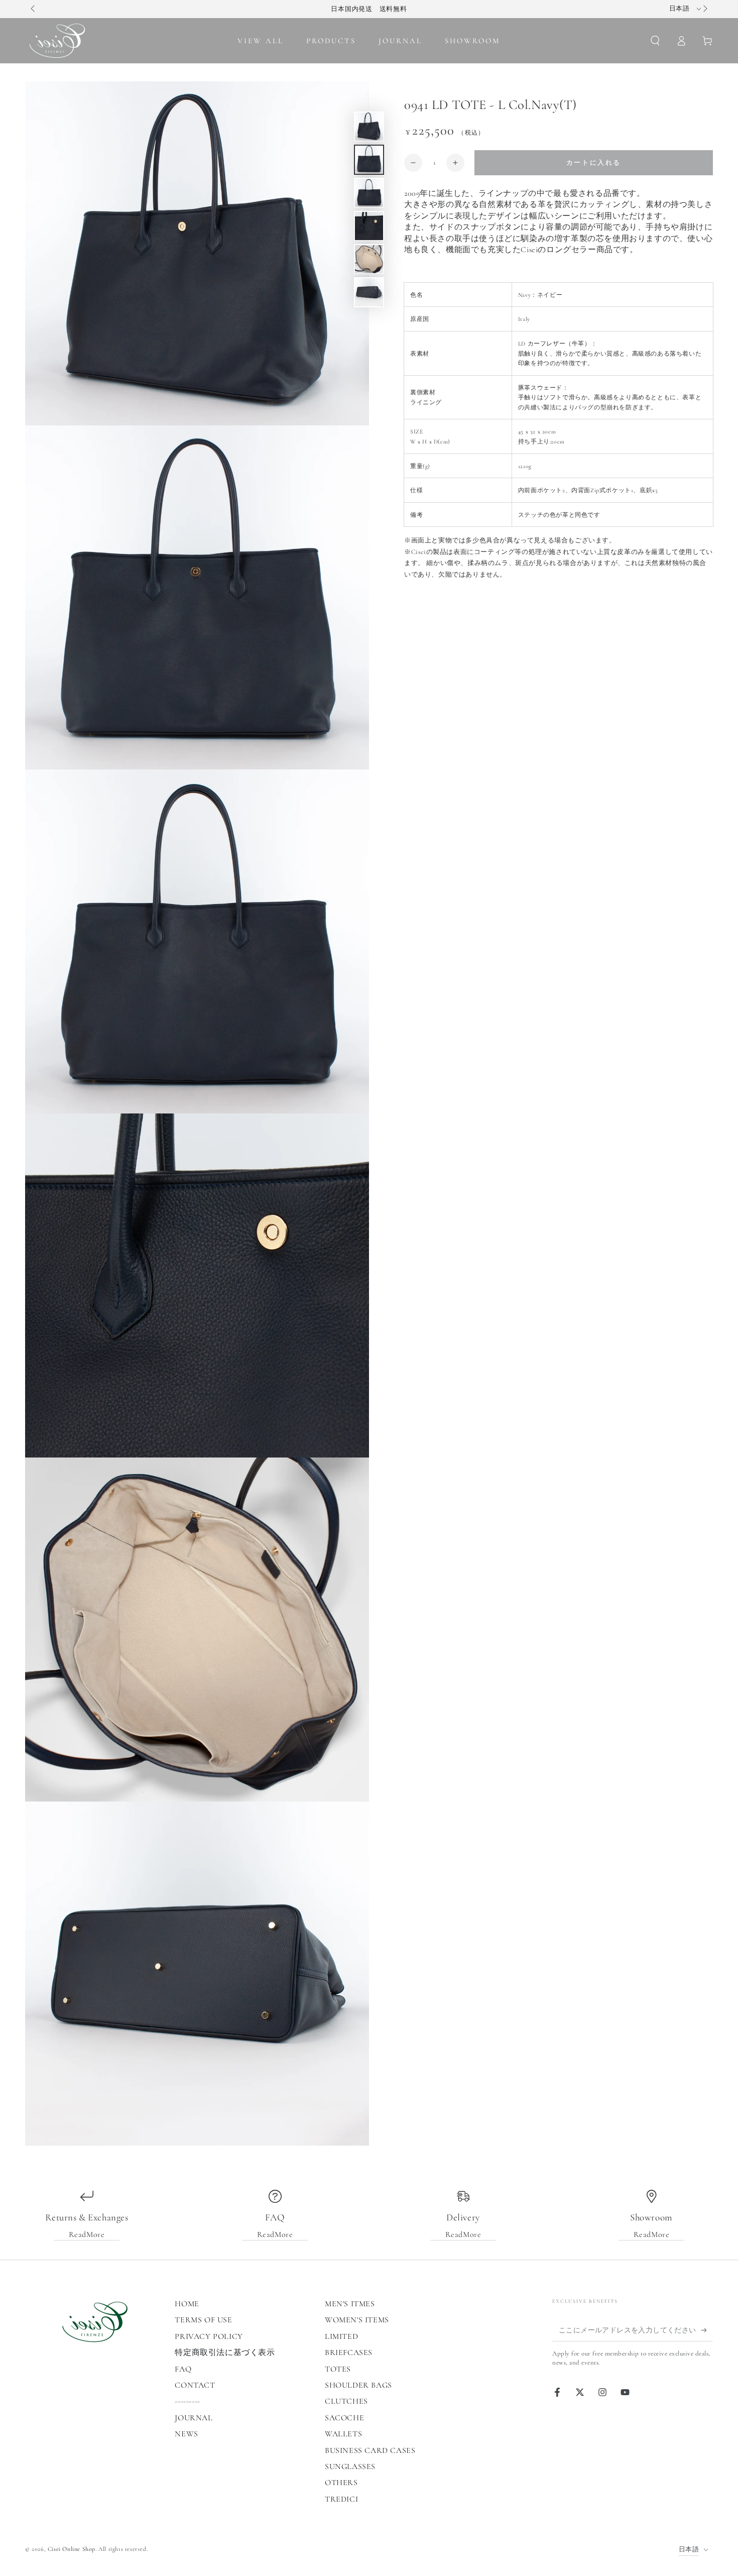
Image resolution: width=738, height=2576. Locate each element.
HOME (187, 2304)
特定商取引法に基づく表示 (225, 2353)
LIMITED (341, 2336)
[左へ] (34, 9)
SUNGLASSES (350, 2467)
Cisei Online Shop (72, 2549)
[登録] (707, 2330)
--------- (187, 2401)
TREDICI (341, 2499)
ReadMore (87, 2234)
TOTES (338, 2369)
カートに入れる (594, 163)
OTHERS (341, 2483)
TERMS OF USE (203, 2320)
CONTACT (195, 2385)
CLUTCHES (346, 2401)
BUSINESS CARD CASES (370, 2450)
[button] (655, 41)
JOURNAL (194, 2418)
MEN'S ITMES (350, 2304)
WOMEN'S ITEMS (357, 2320)
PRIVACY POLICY (209, 2336)
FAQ (183, 2369)
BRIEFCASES (349, 2353)
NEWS (186, 2434)
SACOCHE (344, 2418)
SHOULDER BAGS (358, 2385)
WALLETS (343, 2434)
